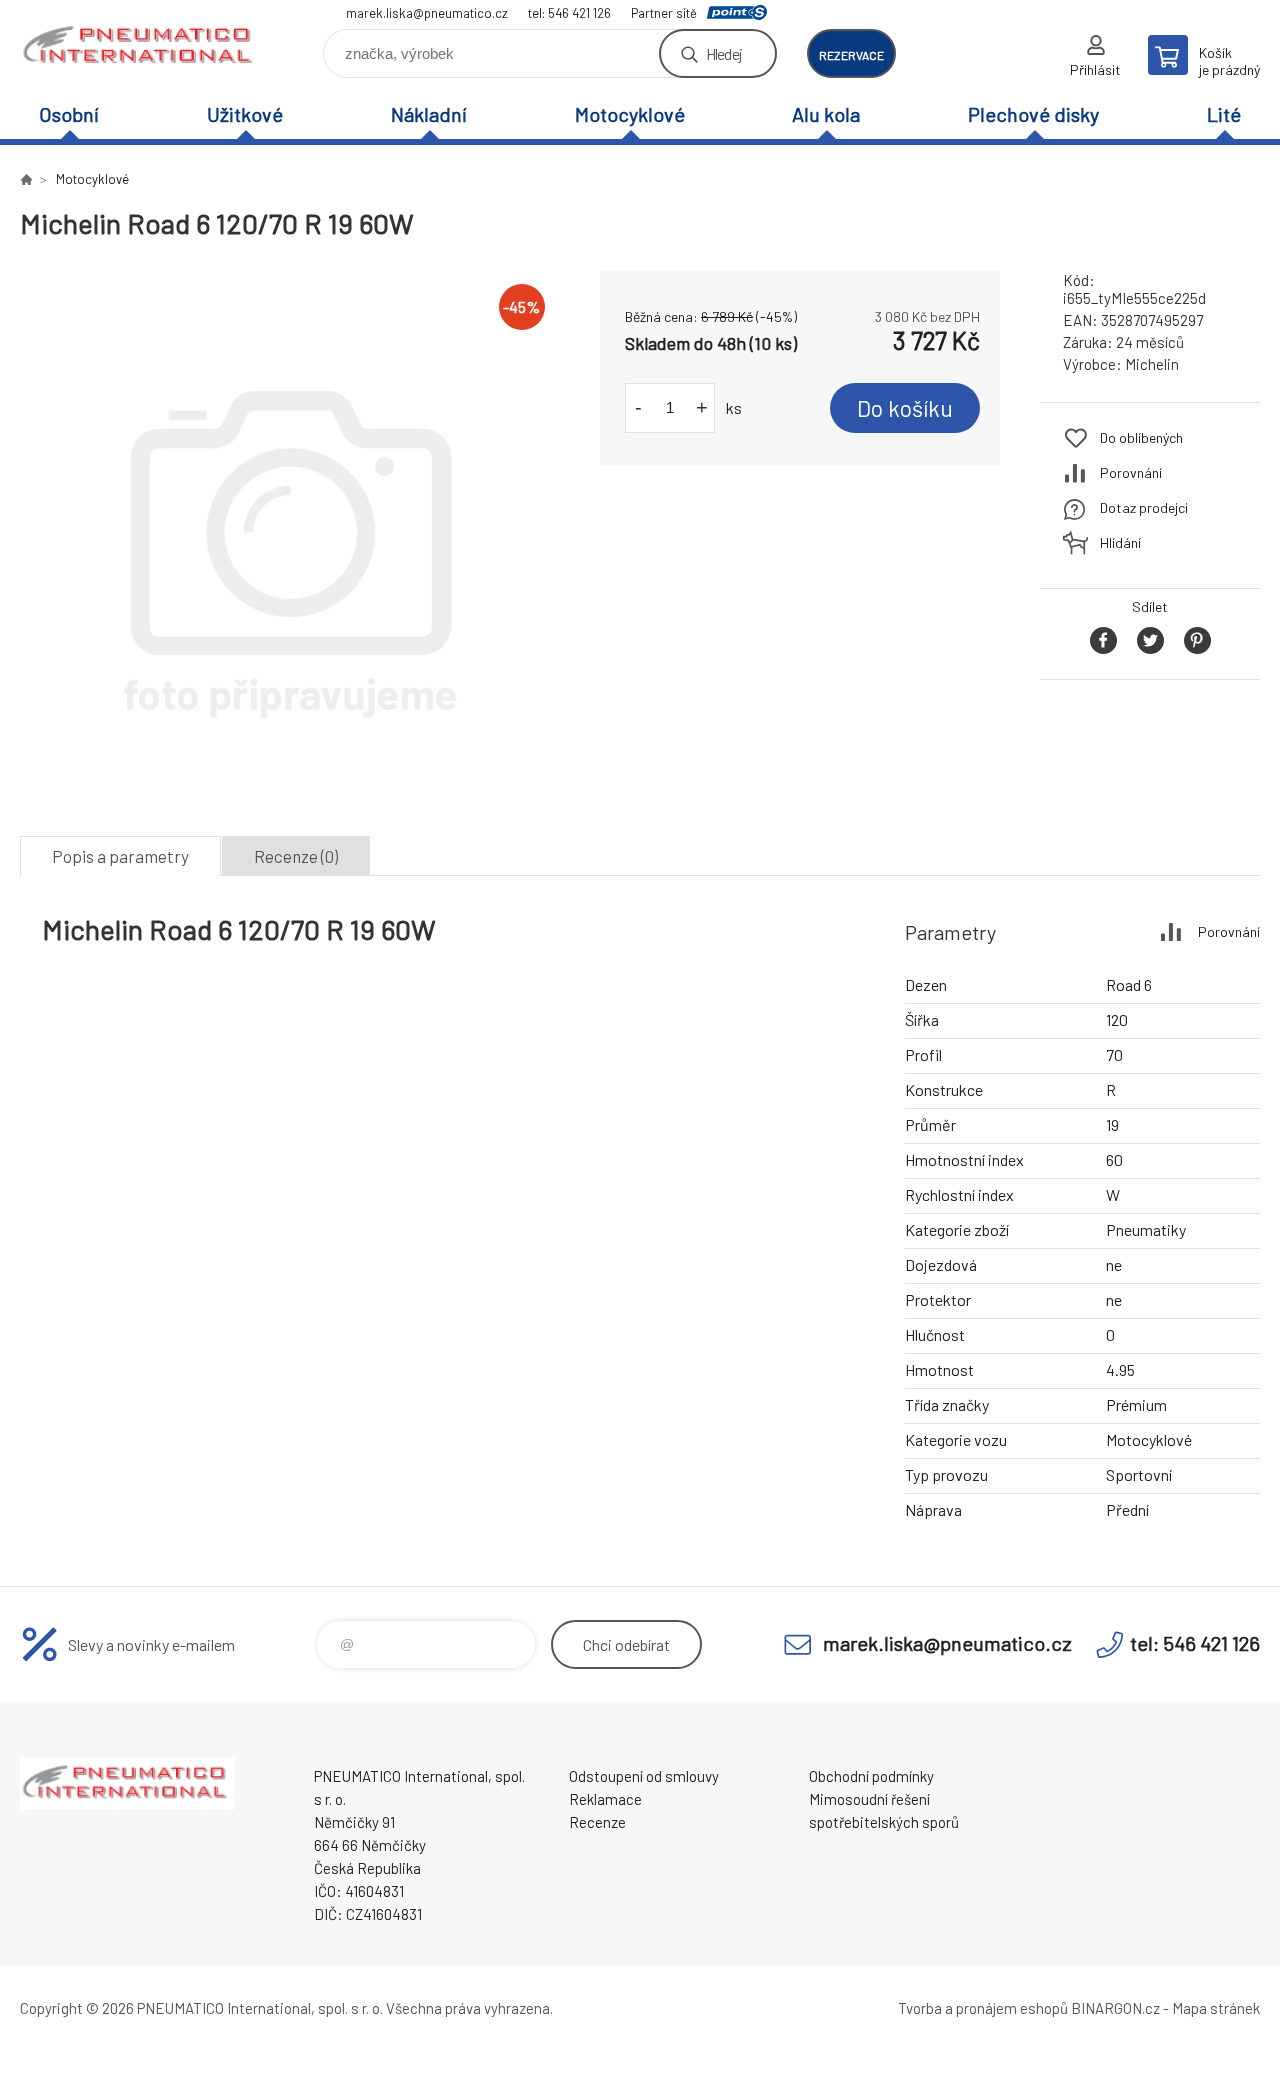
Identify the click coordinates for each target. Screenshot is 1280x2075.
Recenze (597, 1822)
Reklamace (605, 1799)
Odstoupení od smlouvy (644, 1776)
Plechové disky (1033, 114)
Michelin (1152, 364)
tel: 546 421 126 (569, 13)
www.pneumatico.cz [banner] (140, 46)
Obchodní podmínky (871, 1776)
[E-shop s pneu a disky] (26, 179)
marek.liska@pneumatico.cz (427, 13)
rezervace (851, 55)
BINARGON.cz (1115, 2008)
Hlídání (1120, 542)
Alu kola (826, 114)
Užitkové (245, 114)
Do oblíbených (1141, 437)
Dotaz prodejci (1144, 507)
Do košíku (905, 408)
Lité (1224, 114)
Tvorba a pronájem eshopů (983, 2008)
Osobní (69, 114)
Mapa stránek (1216, 2008)
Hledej (724, 53)
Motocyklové (630, 114)
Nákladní (429, 114)
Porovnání (1131, 472)
